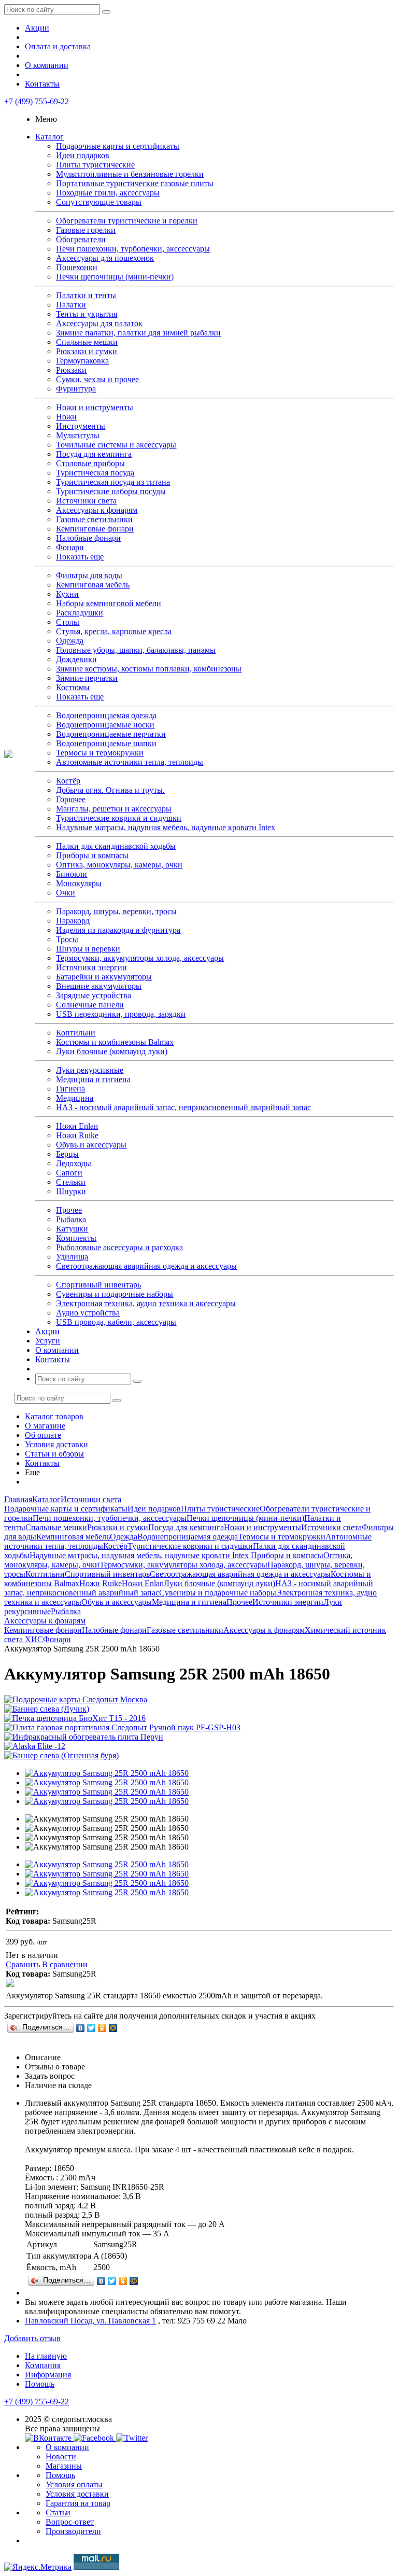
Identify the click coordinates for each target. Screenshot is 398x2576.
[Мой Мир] (113, 2028)
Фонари (70, 547)
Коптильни (76, 1033)
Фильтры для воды (89, 575)
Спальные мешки (87, 342)
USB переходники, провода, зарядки (121, 1014)
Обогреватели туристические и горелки (127, 221)
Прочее (69, 1210)
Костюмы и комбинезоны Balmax (115, 1042)
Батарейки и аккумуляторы (104, 977)
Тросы (67, 939)
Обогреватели (81, 239)
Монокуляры (79, 883)
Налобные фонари (88, 538)
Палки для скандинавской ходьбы (116, 846)
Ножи (66, 417)
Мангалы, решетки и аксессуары (114, 809)
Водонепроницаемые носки (105, 725)
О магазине (45, 1426)
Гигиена (70, 1089)
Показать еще (80, 557)
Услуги (48, 1341)
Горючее (71, 799)
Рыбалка (71, 1219)
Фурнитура (76, 389)
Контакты (42, 84)
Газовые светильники (94, 519)
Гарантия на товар (78, 2503)
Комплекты (76, 1238)
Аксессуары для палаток (99, 323)
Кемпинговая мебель (93, 585)
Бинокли (72, 874)
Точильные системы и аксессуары (116, 445)
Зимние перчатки (87, 678)
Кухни (67, 594)
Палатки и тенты (86, 295)
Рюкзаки (71, 370)
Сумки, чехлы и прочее (97, 379)
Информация (48, 2375)
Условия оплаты (74, 2484)
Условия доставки (56, 1444)
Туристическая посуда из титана (113, 482)
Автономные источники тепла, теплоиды (130, 762)
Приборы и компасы (92, 855)
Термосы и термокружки (100, 753)
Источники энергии (91, 967)
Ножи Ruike (77, 1135)
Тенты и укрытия (87, 314)
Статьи (58, 2512)
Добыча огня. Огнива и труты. (110, 790)
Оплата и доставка (58, 46)
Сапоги (69, 1173)
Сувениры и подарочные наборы (115, 1294)
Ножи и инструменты (95, 407)
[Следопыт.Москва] (8, 755)
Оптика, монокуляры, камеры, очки (119, 865)
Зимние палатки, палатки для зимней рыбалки (138, 333)
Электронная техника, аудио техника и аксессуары (146, 1303)
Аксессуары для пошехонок (105, 258)
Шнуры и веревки (88, 949)
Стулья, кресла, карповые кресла (114, 631)
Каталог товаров (54, 1416)
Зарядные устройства (94, 995)
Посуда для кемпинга (94, 454)
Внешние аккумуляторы (99, 986)
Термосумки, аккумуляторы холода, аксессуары (140, 958)
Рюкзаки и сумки (87, 351)
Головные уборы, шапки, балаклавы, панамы (136, 650)
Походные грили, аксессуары (108, 193)
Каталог (49, 137)
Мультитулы (78, 435)
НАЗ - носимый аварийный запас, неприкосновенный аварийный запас (183, 1107)
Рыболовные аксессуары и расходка (119, 1247)
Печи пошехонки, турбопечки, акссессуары (133, 249)
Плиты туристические (95, 165)
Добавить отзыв (32, 2338)
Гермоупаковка (82, 361)
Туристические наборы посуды (111, 491)
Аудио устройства (88, 1313)
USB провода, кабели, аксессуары (116, 1322)
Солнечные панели (90, 1005)
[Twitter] (91, 2028)
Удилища (72, 1257)
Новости (61, 2456)
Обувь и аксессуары (91, 1145)
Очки (66, 893)
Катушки (72, 1229)
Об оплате (43, 1435)
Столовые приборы (90, 463)
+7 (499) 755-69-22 (37, 101)
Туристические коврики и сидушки (119, 818)
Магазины (64, 2466)
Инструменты (81, 426)
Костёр (68, 781)
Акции (37, 28)
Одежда (70, 641)
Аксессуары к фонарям (97, 510)
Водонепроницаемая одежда (106, 715)
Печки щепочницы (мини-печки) (115, 277)
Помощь (40, 2384)
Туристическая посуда (95, 473)
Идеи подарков (83, 155)
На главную (46, 2356)
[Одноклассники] (102, 2028)
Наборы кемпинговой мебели (109, 603)
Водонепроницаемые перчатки (111, 734)
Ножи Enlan (77, 1126)
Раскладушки (80, 613)
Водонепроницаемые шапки (106, 743)
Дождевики (76, 659)
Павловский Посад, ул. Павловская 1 (90, 2321)
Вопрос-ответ (70, 2522)
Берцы (67, 1154)
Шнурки (71, 1191)
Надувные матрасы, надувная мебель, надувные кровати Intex (166, 827)
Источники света (86, 501)
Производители (73, 2531)
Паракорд (73, 921)
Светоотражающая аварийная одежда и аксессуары (146, 1266)
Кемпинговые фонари (95, 529)
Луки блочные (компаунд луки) (112, 1051)
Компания (43, 2365)
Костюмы (73, 687)
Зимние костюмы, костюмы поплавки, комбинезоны (149, 669)
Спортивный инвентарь (98, 1285)
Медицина (75, 1098)
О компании (47, 65)
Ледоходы (74, 1163)
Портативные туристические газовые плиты (135, 183)
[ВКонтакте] (81, 2028)
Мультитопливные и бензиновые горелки (130, 174)
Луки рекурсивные (90, 1070)
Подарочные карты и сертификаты (118, 146)
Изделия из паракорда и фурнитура (118, 930)
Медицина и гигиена (93, 1079)
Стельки (71, 1182)
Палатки (71, 305)
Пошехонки (77, 267)
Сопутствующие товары (99, 202)
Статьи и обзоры (54, 1454)
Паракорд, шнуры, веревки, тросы (116, 911)
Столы (68, 622)
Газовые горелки (86, 230)
